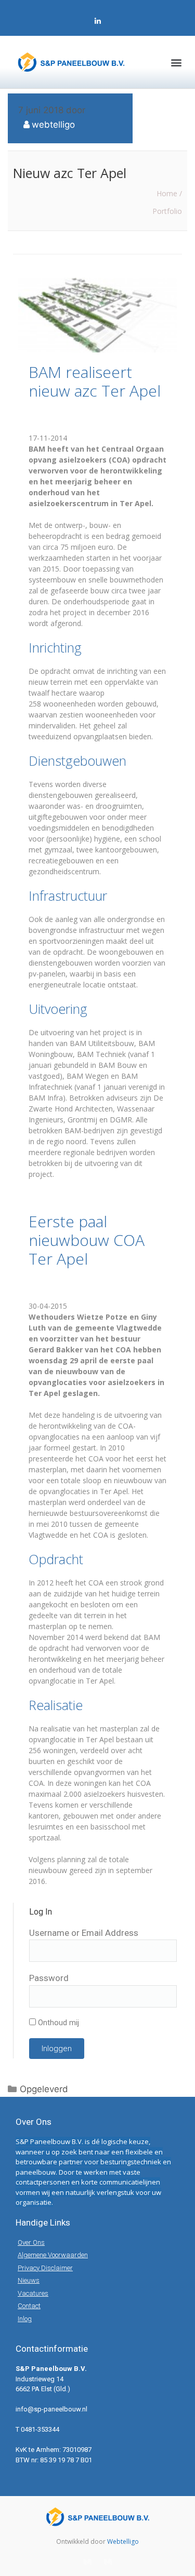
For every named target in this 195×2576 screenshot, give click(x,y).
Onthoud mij (57, 2023)
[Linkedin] (97, 21)
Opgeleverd (44, 2089)
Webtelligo (123, 2541)
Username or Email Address (84, 1933)
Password (49, 1978)
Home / (169, 193)
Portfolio (167, 211)
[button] (176, 62)
